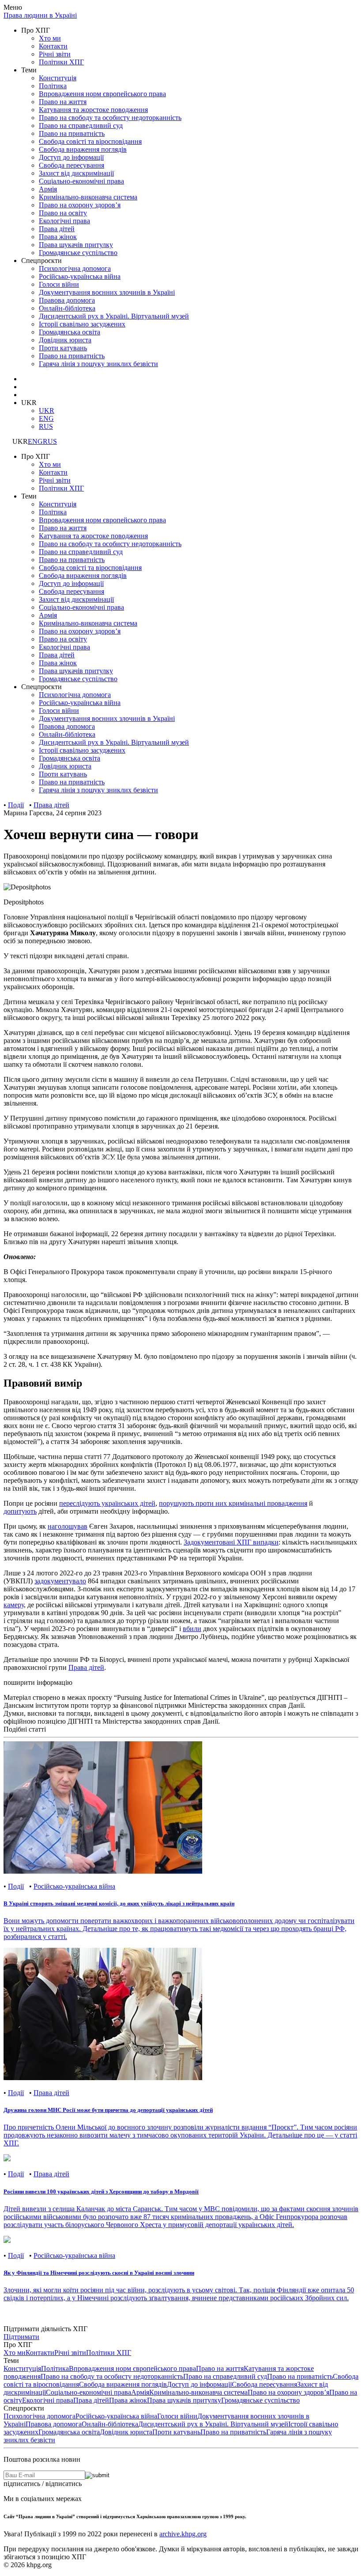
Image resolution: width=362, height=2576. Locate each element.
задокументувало (60, 1581)
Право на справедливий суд (81, 126)
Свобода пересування (72, 165)
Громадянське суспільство (78, 253)
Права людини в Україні (40, 15)
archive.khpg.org (183, 2534)
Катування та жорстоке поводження (93, 110)
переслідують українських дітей (107, 1503)
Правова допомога (54, 2424)
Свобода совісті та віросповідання (90, 141)
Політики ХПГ (61, 62)
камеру (14, 1605)
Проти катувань (176, 2432)
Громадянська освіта (69, 2432)
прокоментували (150, 1272)
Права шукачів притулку (76, 245)
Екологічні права (64, 221)
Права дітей (57, 229)
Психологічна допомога (75, 268)
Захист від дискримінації (76, 173)
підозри (41, 956)
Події (16, 805)
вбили (192, 1629)
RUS (46, 426)
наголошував (68, 1526)
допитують (20, 1511)
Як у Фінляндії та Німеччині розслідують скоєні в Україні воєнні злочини (99, 2273)
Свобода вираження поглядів (83, 149)
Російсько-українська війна (80, 276)
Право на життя (63, 102)
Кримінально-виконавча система (88, 197)
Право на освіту (63, 213)
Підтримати (21, 2337)
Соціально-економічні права (81, 181)
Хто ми (50, 38)
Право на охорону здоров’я (80, 205)
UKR (47, 411)
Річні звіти (55, 54)
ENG (46, 418)
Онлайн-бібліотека (110, 2424)
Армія (48, 189)
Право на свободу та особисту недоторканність (110, 118)
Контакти (53, 46)
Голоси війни (59, 284)
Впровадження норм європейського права (102, 94)
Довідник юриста (126, 2432)
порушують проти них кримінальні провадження (233, 1503)
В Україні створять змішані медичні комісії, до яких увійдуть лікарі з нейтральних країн (119, 1903)
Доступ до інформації (71, 157)
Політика (53, 86)
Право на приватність (72, 133)
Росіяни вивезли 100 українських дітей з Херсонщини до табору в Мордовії (101, 2192)
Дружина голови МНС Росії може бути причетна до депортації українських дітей (108, 2110)
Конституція (58, 78)
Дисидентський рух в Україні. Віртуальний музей (213, 2424)
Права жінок (58, 237)
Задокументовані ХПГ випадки (231, 1542)
